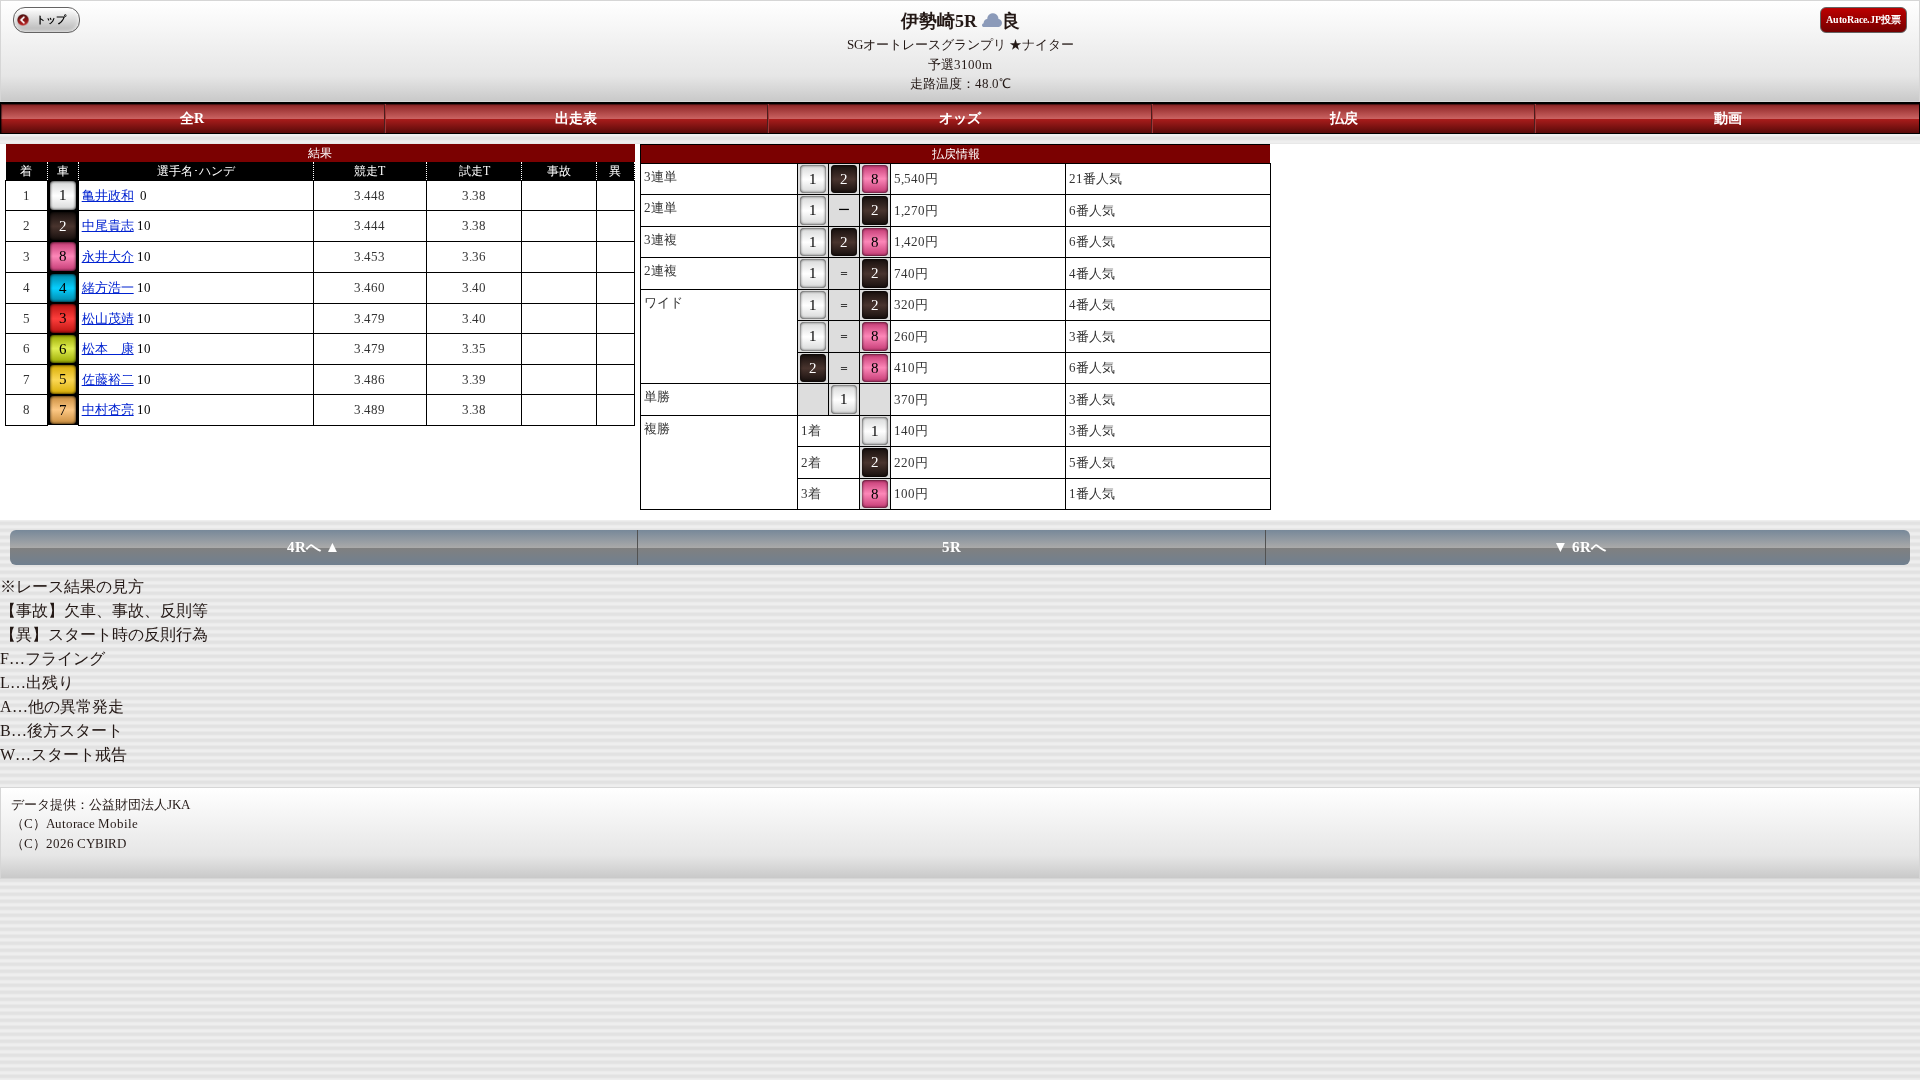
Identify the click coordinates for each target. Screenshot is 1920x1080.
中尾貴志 (108, 225)
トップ (51, 19)
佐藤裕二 (108, 379)
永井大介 (108, 256)
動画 (1728, 118)
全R (192, 118)
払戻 (1344, 118)
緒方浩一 (108, 287)
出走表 (576, 118)
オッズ (960, 118)
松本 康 (108, 348)
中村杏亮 (108, 409)
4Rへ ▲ (313, 547)
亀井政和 (108, 195)
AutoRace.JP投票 (1863, 19)
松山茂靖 (108, 318)
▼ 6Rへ (1579, 547)
